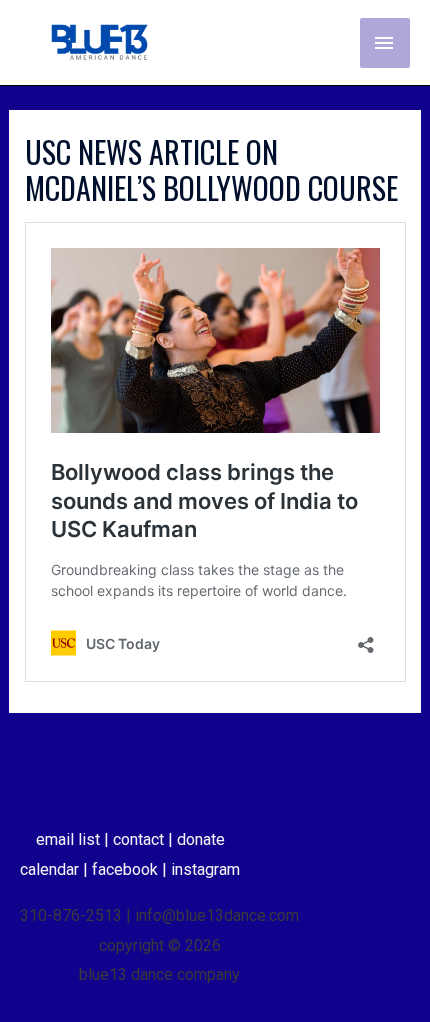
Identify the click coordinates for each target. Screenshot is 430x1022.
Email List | (74, 839)
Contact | (145, 839)
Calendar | (56, 869)
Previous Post (55, 751)
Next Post (386, 751)
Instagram (205, 869)
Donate (201, 839)
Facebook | (131, 869)
